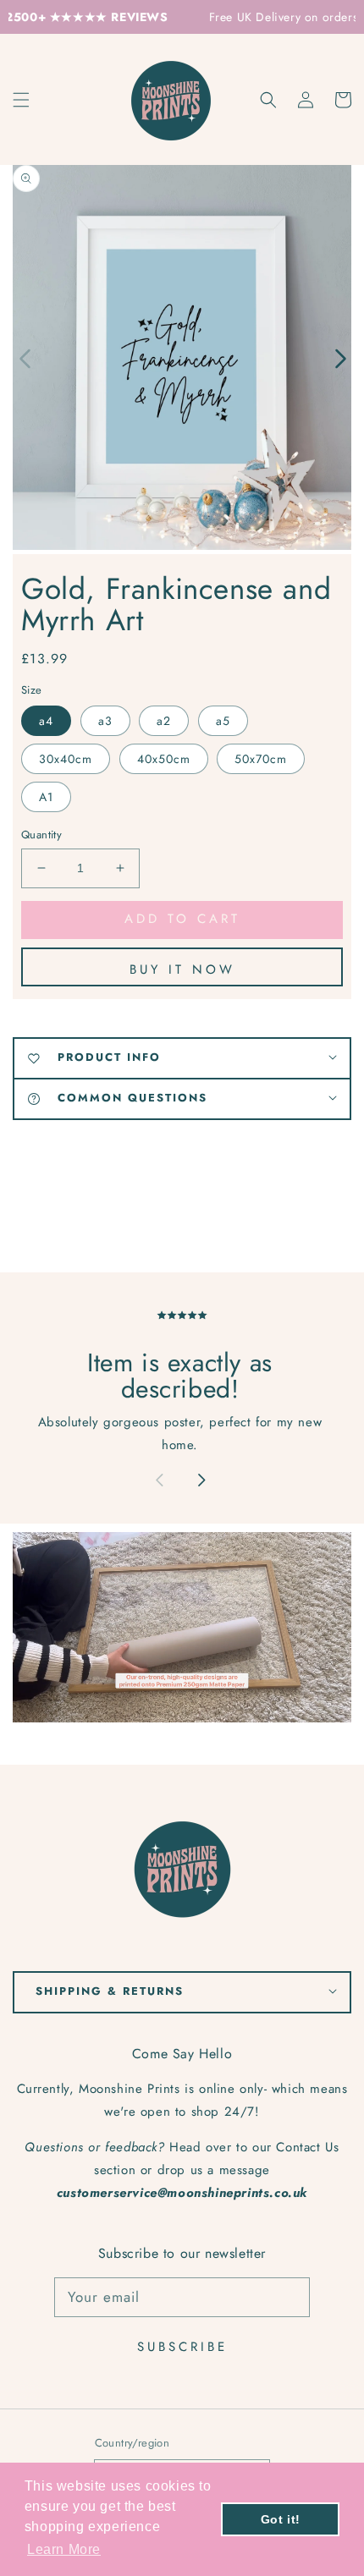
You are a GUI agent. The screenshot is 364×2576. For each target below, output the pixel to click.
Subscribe (182, 2347)
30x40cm (66, 759)
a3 (105, 721)
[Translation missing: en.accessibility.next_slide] (201, 1482)
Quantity (41, 835)
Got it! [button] (281, 2519)
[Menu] (21, 100)
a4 (46, 721)
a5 (223, 721)
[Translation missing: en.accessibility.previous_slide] (25, 357)
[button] (268, 100)
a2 (164, 721)
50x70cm (261, 759)
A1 (46, 797)
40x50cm (164, 759)
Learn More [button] (64, 2549)
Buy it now (182, 969)
